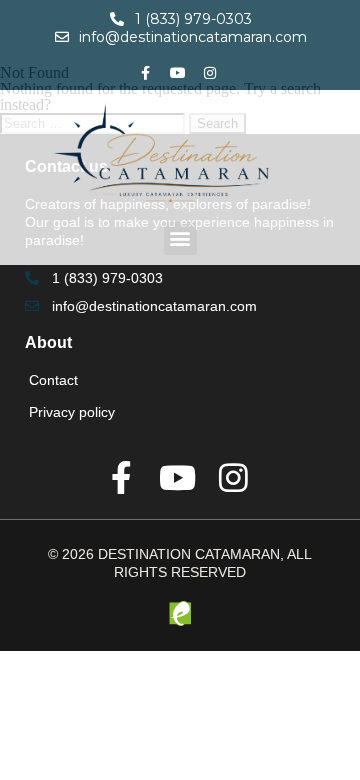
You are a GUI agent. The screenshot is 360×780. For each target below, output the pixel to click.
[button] (180, 238)
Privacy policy (72, 412)
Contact (53, 380)
